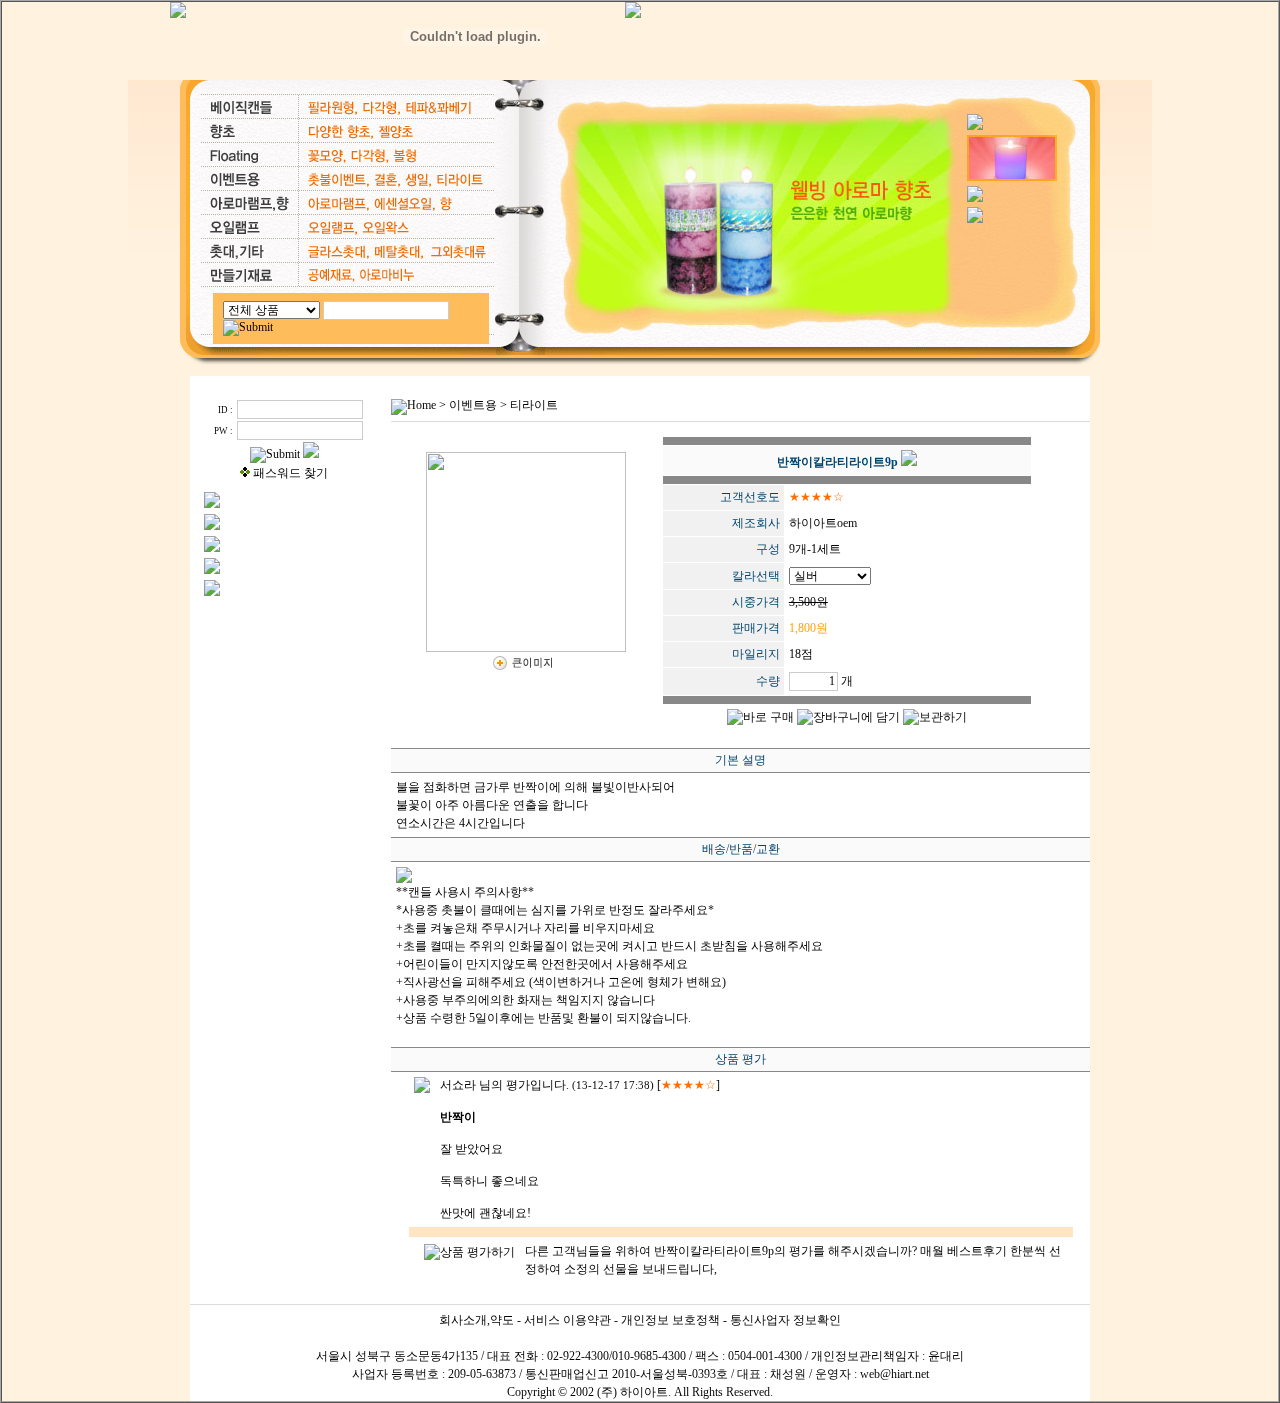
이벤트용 (473, 405)
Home (421, 405)
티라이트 (534, 405)
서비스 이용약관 (567, 1320)
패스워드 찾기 (290, 473)
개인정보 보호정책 (670, 1320)
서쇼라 (458, 1085)
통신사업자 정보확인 (785, 1320)
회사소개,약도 (476, 1320)
